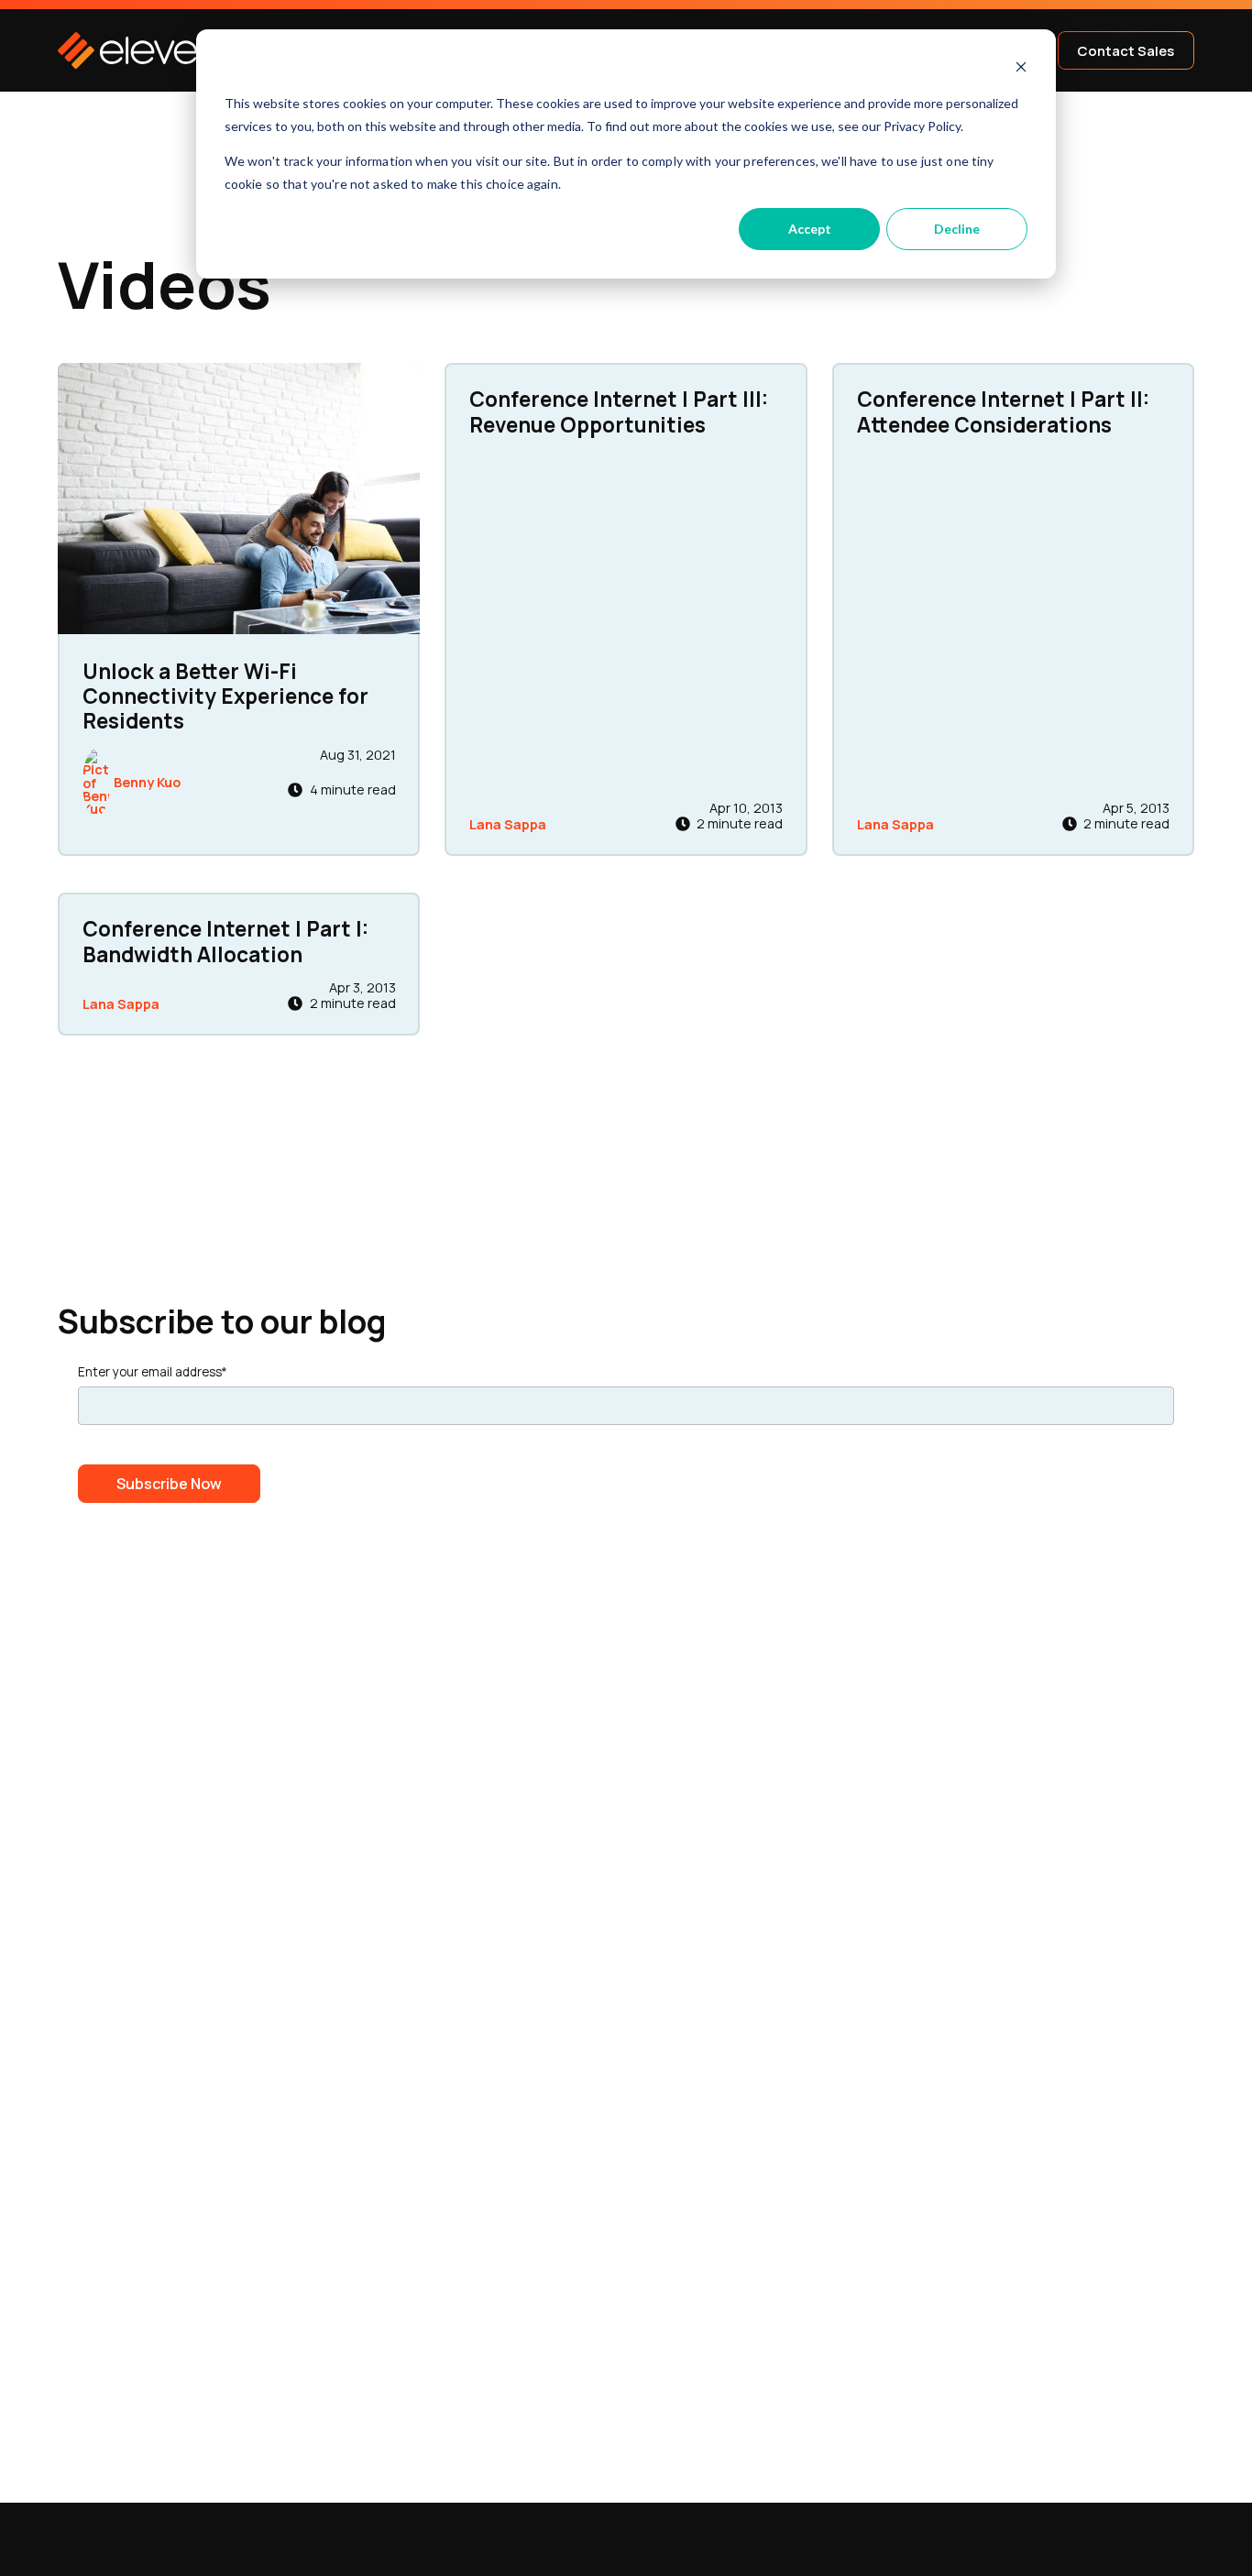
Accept (810, 229)
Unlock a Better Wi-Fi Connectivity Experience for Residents (225, 696)
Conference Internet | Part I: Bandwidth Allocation (225, 941)
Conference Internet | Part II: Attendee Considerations (1003, 411)
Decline (957, 229)
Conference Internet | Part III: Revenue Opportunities (619, 411)
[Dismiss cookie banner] (1021, 69)
